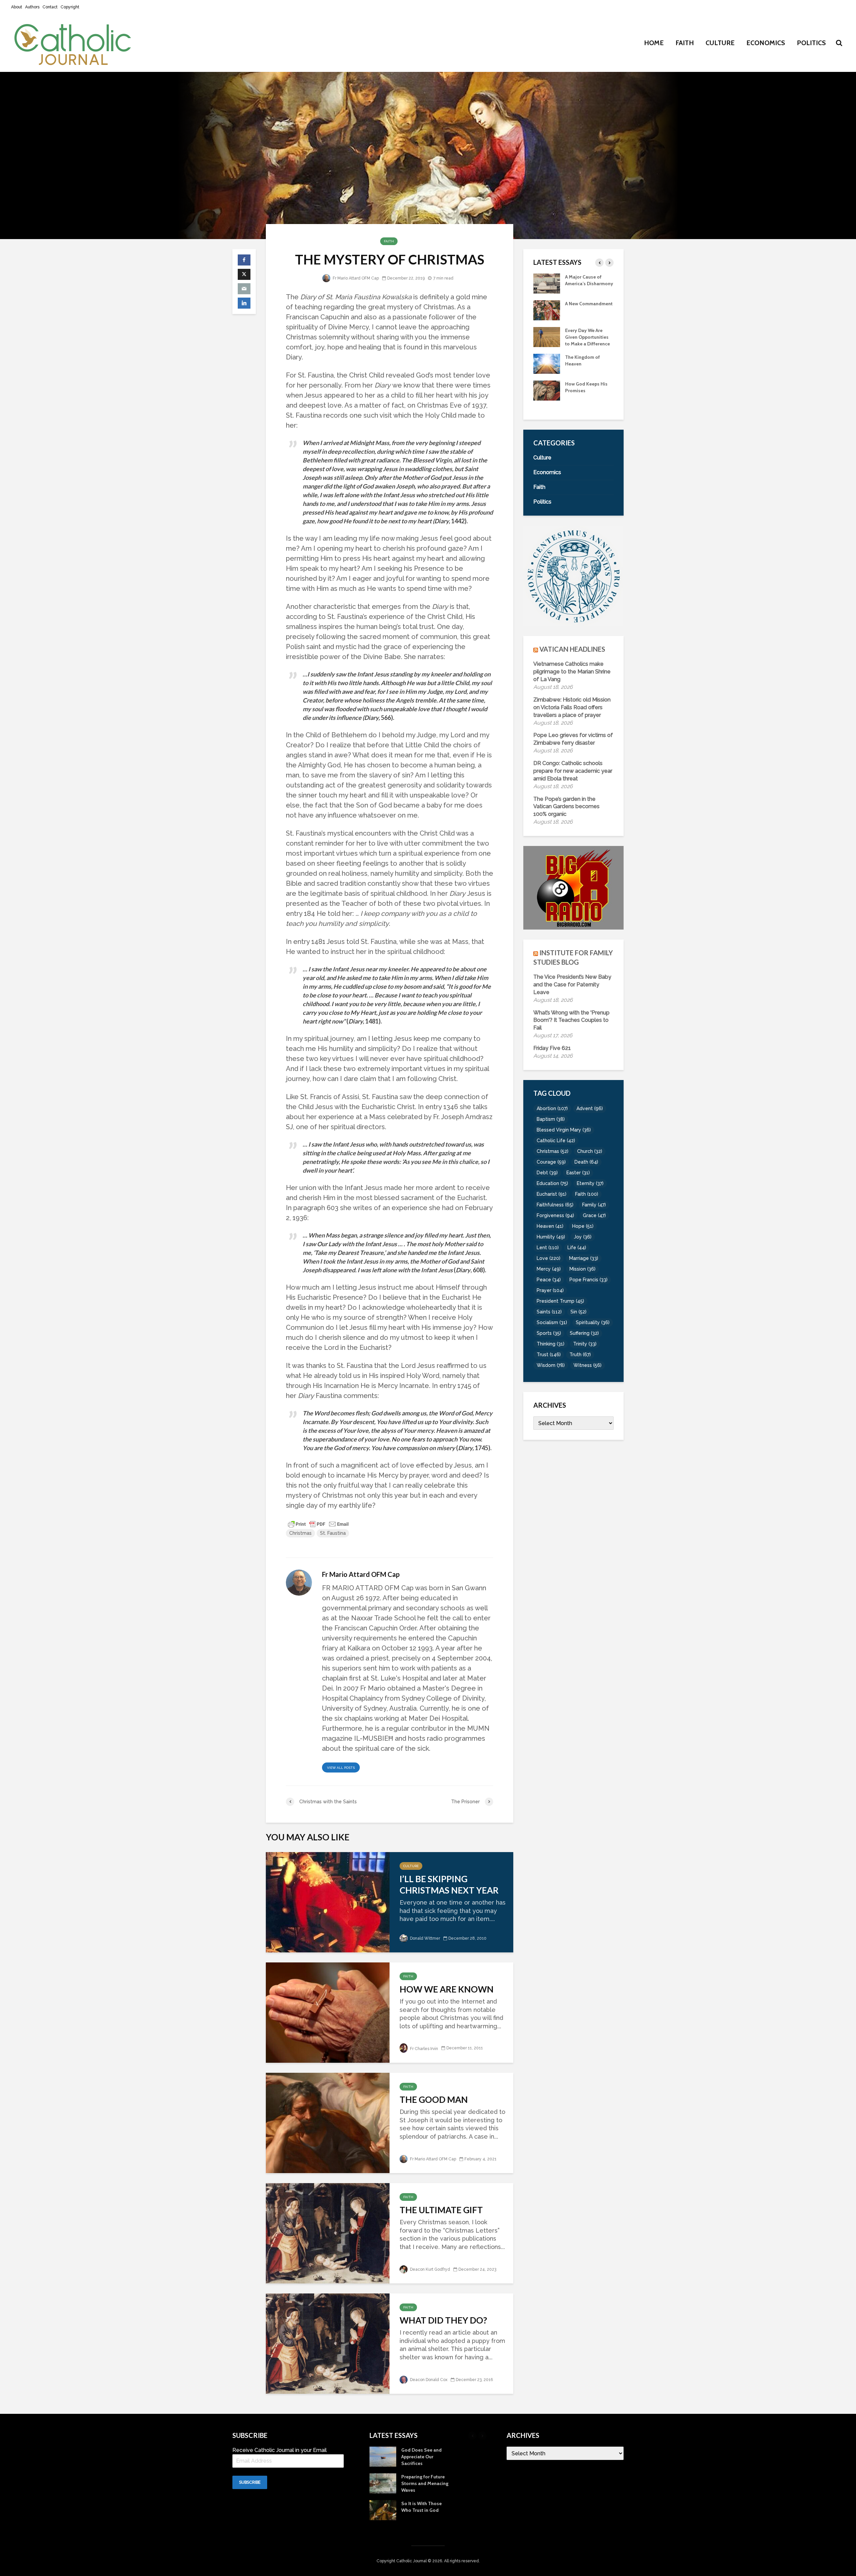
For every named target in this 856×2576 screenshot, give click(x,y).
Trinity (585, 1344)
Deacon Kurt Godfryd (430, 2269)
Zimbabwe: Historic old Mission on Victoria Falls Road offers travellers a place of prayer (572, 707)
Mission (582, 1269)
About (17, 7)
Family (594, 1205)
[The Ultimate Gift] (328, 2232)
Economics (766, 43)
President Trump (560, 1301)
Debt (547, 1173)
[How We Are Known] (328, 2012)
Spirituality (593, 1322)
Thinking (551, 1344)
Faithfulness (555, 1205)
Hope (583, 1226)
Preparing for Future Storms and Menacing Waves (589, 397)
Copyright (70, 7)
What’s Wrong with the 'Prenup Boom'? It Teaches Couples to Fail (571, 1020)
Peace (549, 1280)
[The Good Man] (328, 2122)
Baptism (551, 1119)
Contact (50, 7)
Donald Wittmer (424, 1938)
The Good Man (434, 2100)
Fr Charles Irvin (423, 2049)
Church (590, 1151)
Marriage (584, 1258)
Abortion (552, 1108)
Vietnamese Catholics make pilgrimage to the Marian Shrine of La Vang (572, 672)
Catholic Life (556, 1141)
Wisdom (551, 1365)
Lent (548, 1248)
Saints (549, 1312)
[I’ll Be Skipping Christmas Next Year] (328, 1901)
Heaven (550, 1226)
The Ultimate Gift (441, 2210)
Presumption (579, 310)
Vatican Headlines (572, 649)
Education (552, 1183)
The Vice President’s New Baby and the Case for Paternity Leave (572, 985)
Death (586, 1162)
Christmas (300, 1533)
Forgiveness (555, 1215)
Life (577, 1248)
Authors (32, 7)
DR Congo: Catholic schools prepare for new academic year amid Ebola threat (573, 771)
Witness (587, 1365)
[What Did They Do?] (328, 2343)
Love (549, 1258)
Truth (580, 1355)
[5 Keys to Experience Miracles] (547, 343)
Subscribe (250, 2482)
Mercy (549, 1269)
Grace (594, 1215)
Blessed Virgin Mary (564, 1130)
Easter (578, 1173)
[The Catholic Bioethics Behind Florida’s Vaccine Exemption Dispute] (547, 283)
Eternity (590, 1183)
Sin (578, 1312)
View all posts (341, 1768)
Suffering (584, 1333)
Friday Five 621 (552, 1048)
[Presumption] (547, 316)
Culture (720, 43)
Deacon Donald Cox (428, 2380)
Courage (551, 1162)
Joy (583, 1237)
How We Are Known (447, 1989)
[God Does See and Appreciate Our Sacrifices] (547, 370)
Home (654, 43)
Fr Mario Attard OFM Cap (355, 278)
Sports (549, 1333)
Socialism (552, 1322)
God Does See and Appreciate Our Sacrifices (585, 370)
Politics (811, 43)
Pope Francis (588, 1280)
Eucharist (552, 1194)
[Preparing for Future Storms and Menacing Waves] (547, 397)
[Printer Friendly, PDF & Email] (318, 1524)
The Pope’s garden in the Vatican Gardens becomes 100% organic (566, 807)
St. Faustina (333, 1533)
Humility (551, 1237)
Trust (549, 1355)
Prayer (550, 1290)
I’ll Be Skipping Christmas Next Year (449, 1885)
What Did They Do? (443, 2320)
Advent (590, 1108)
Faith (685, 43)
